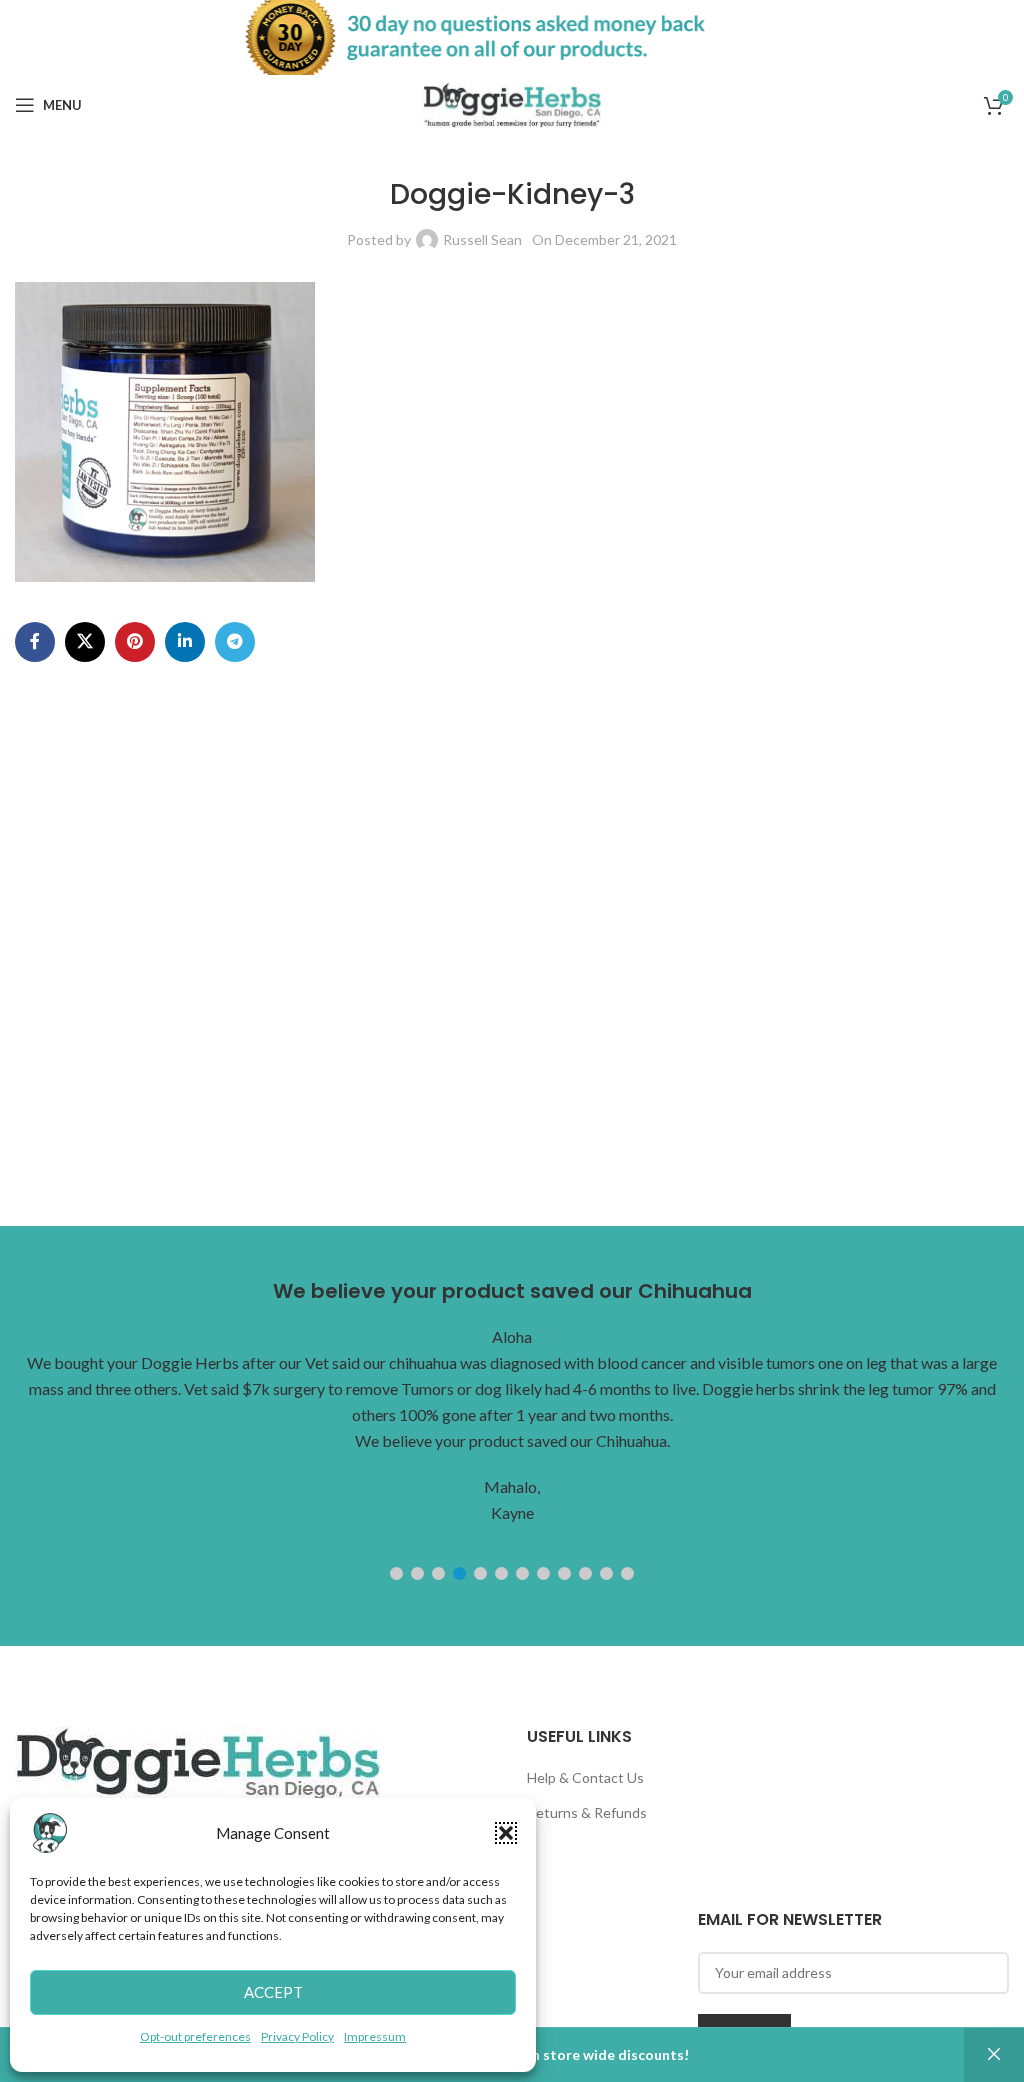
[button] (506, 1833)
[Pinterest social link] (135, 642)
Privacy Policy (297, 2036)
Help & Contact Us (585, 1777)
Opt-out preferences (195, 2036)
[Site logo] (512, 103)
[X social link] (85, 642)
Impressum (375, 2036)
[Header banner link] (512, 37)
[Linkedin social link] (185, 642)
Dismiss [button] (994, 2055)
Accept (273, 1992)
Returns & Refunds (587, 1812)
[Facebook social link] (35, 642)
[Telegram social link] (235, 642)
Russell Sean (482, 239)
